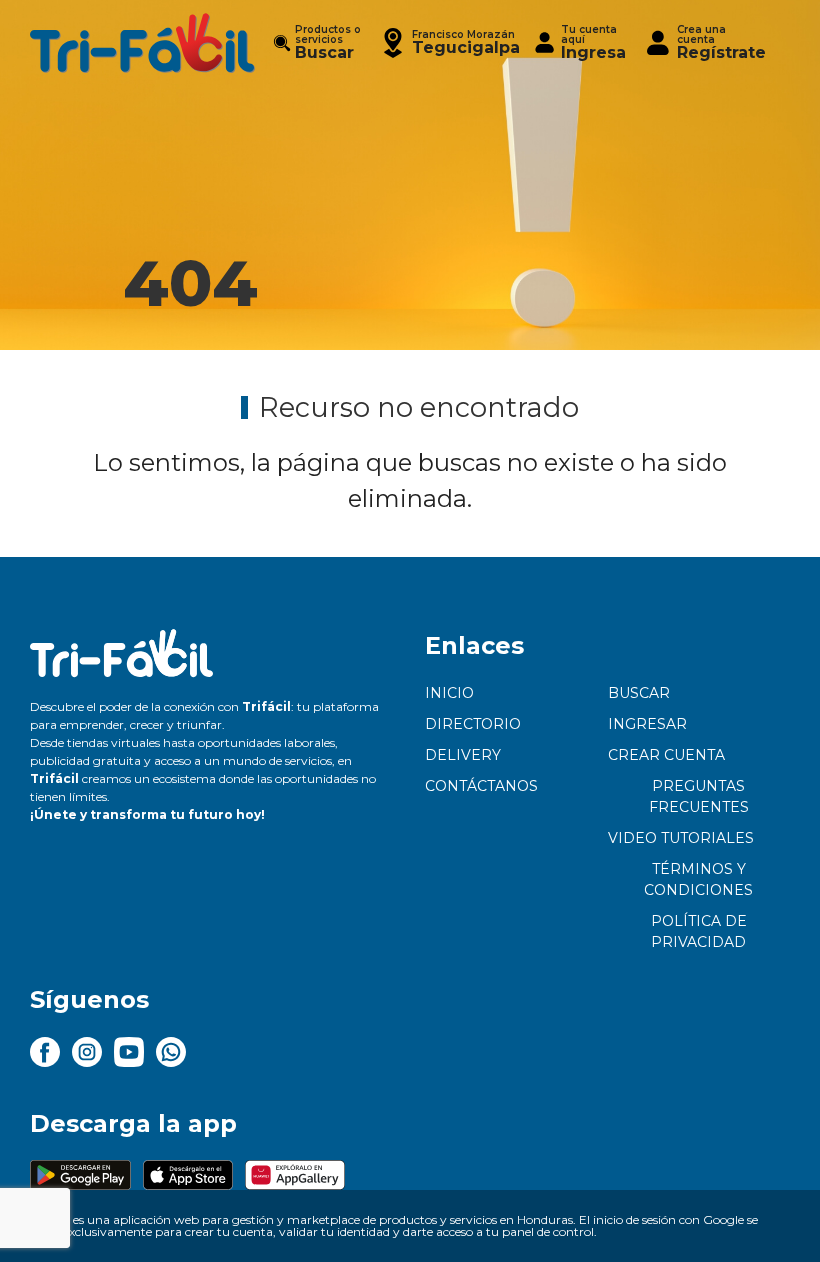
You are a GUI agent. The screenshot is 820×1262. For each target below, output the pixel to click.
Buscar (639, 693)
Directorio (473, 724)
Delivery (463, 755)
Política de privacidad (699, 931)
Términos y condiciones (698, 879)
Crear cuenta (666, 755)
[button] (449, 42)
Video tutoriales (681, 838)
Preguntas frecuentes (699, 796)
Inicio (449, 693)
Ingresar (647, 724)
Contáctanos (481, 786)
